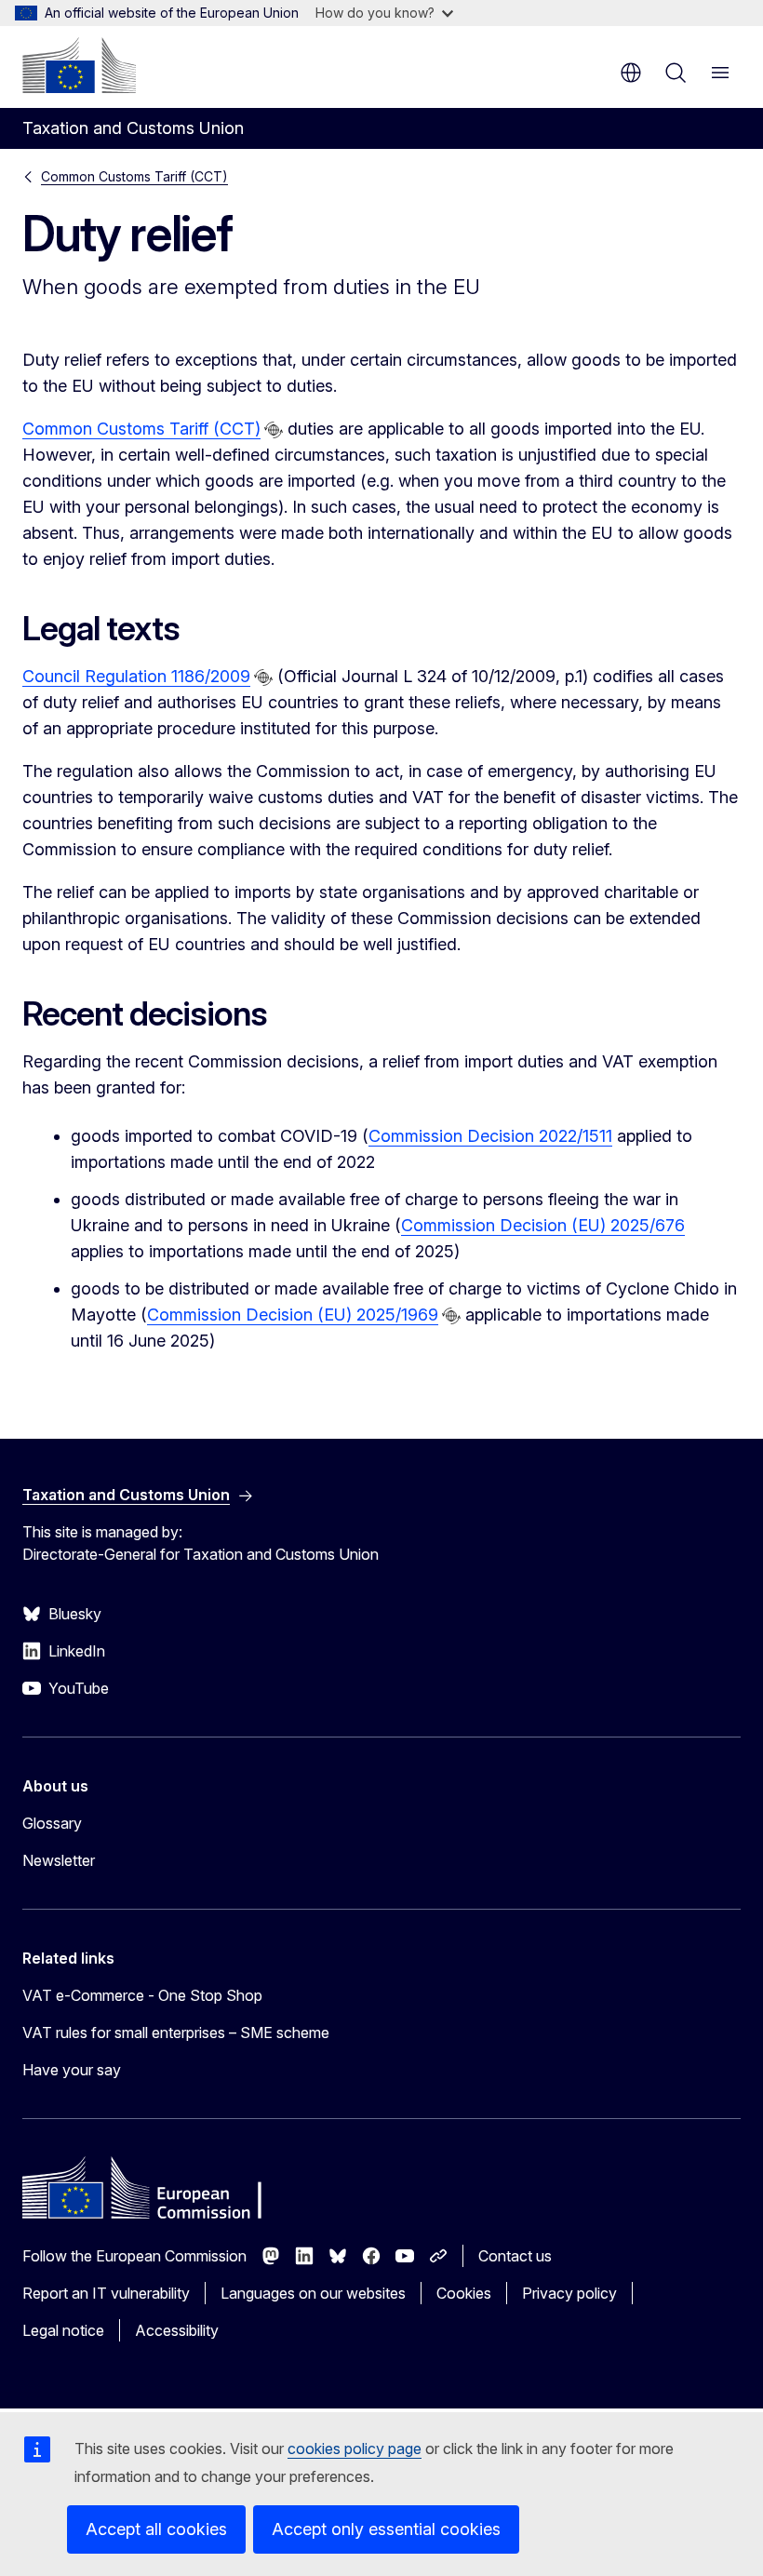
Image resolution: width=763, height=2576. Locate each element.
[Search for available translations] (274, 430)
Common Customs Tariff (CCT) (134, 176)
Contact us (515, 2256)
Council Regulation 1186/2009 (136, 676)
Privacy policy (569, 2293)
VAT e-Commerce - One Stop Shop (142, 1995)
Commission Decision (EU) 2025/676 (543, 1225)
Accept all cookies (156, 2529)
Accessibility (177, 2330)
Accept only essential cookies (386, 2529)
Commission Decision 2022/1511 (490, 1136)
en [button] (631, 73)
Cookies (464, 2293)
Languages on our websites (313, 2293)
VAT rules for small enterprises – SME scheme (176, 2033)
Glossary (52, 1823)
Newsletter (59, 1860)
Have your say (72, 2070)
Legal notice (63, 2330)
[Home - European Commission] (79, 65)
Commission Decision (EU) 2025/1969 (293, 1315)
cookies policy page (355, 2449)
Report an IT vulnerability (106, 2293)
